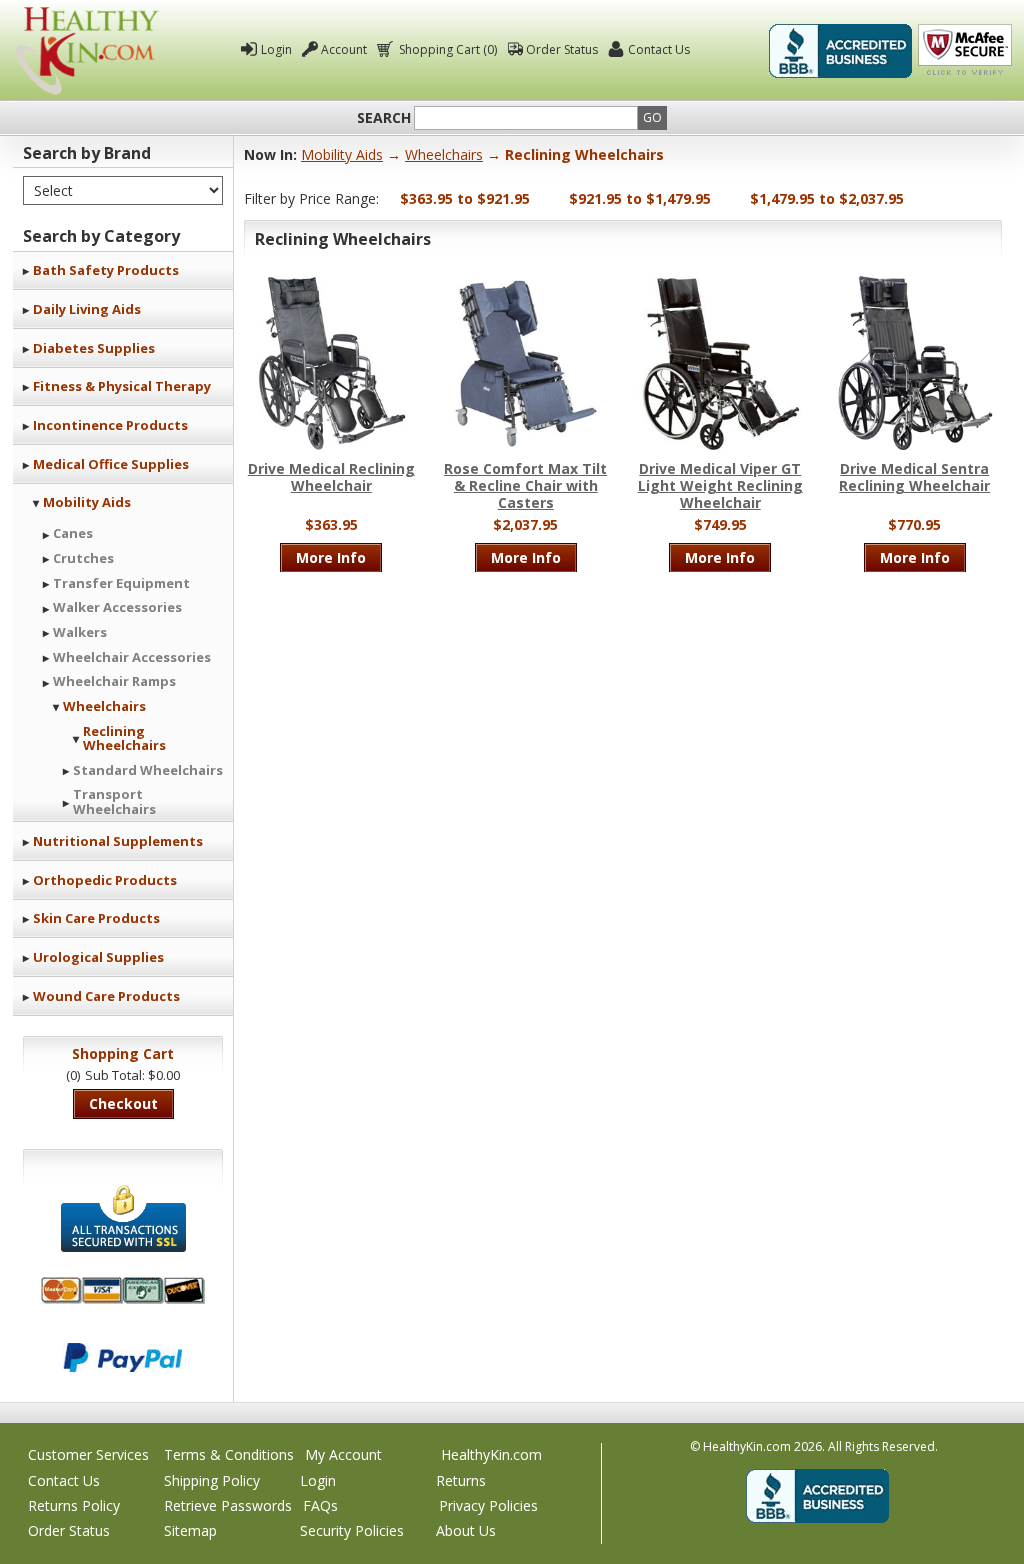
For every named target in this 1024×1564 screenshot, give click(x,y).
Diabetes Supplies (94, 348)
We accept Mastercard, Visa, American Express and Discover (123, 1290)
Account (344, 49)
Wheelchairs (104, 706)
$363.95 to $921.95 (465, 198)
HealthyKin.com (491, 1454)
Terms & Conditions (229, 1454)
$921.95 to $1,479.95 (640, 198)
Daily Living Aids (87, 309)
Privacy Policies (488, 1505)
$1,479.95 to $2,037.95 (827, 198)
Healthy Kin (87, 50)
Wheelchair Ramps (114, 681)
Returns (461, 1480)
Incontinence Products (110, 425)
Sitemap (190, 1530)
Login (276, 49)
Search (384, 118)
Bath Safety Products (106, 270)
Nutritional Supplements (118, 841)
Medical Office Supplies (111, 464)
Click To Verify (965, 51)
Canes (73, 533)
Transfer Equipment (121, 583)
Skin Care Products (96, 918)
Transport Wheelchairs (114, 801)
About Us (466, 1530)
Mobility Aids (87, 502)
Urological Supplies (98, 957)
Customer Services (88, 1454)
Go (652, 117)
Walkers (80, 632)
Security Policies (352, 1530)
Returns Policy (74, 1505)
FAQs (320, 1505)
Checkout (123, 1103)
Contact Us (659, 49)
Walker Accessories (117, 607)
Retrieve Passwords (228, 1505)
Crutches (83, 558)
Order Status (562, 49)
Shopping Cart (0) (448, 49)
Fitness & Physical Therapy (122, 386)
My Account (343, 1454)
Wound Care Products (106, 996)
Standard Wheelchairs (148, 770)
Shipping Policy (212, 1480)
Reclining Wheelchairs (124, 738)
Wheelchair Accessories (132, 657)
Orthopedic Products (105, 880)
